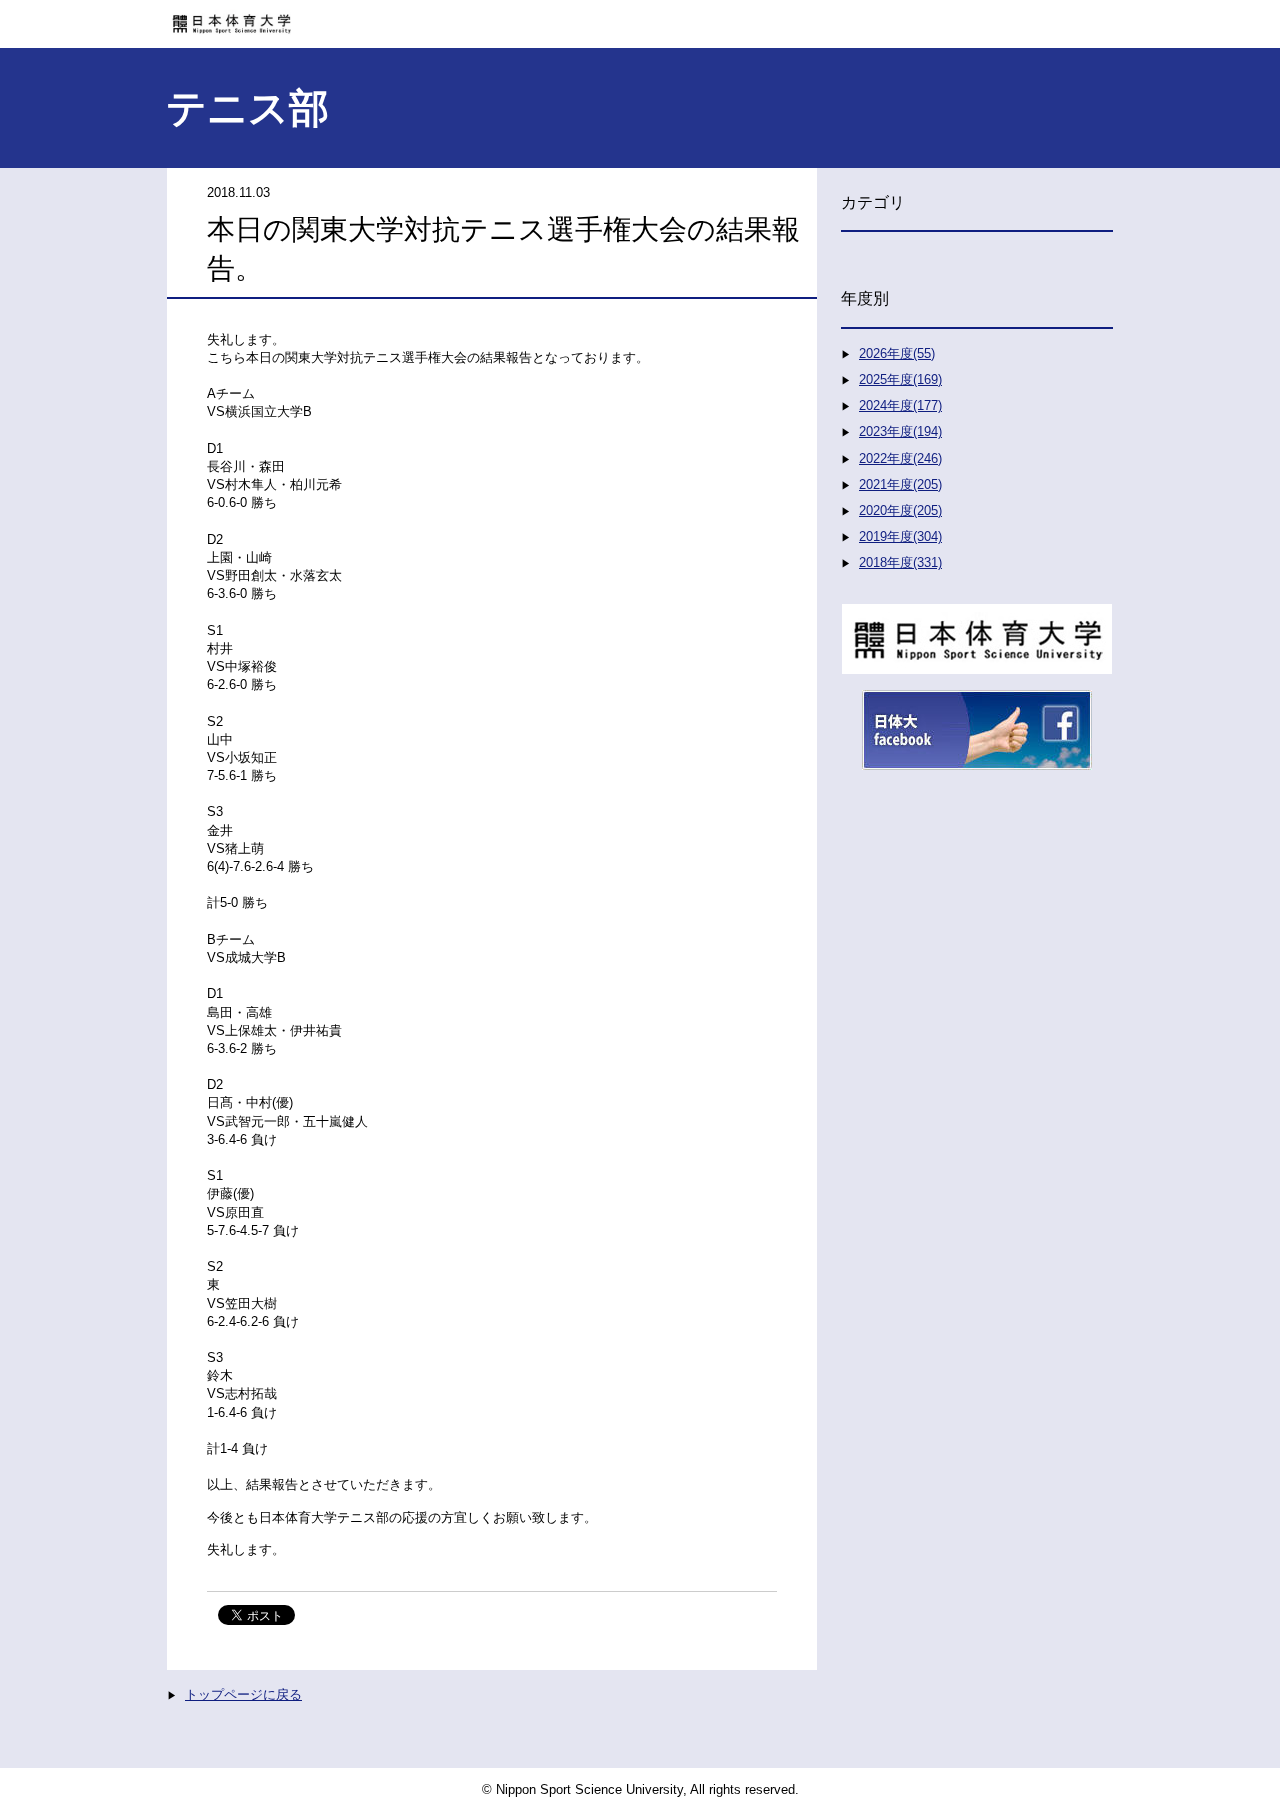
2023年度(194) (900, 431)
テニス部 (247, 108)
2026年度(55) (897, 353)
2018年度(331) (900, 562)
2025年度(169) (900, 379)
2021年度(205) (900, 484)
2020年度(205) (900, 510)
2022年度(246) (900, 458)
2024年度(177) (900, 405)
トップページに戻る (243, 1694)
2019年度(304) (900, 536)
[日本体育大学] (640, 17)
